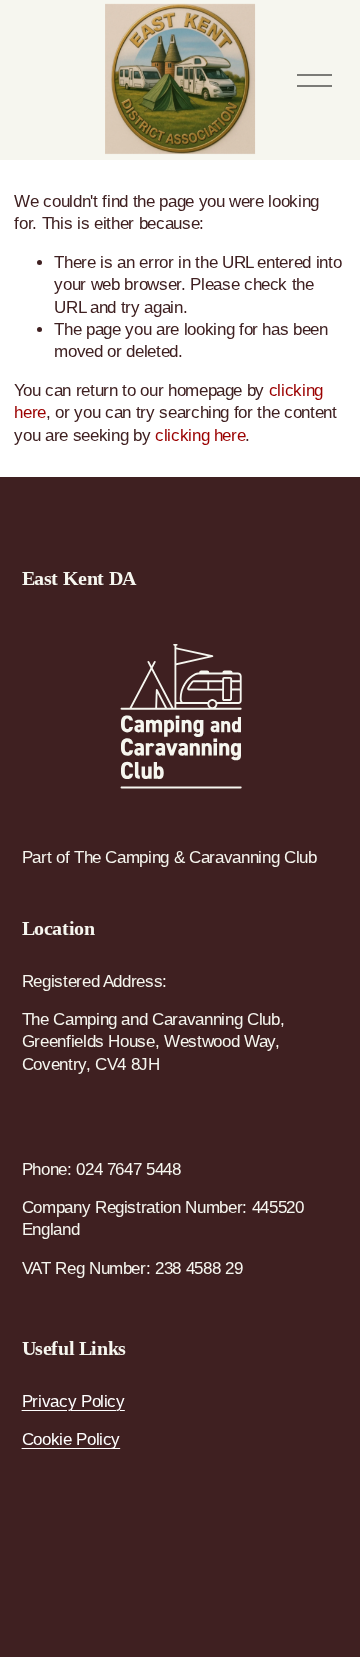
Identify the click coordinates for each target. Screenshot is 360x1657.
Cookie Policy (71, 1439)
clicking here (200, 435)
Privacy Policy (73, 1401)
